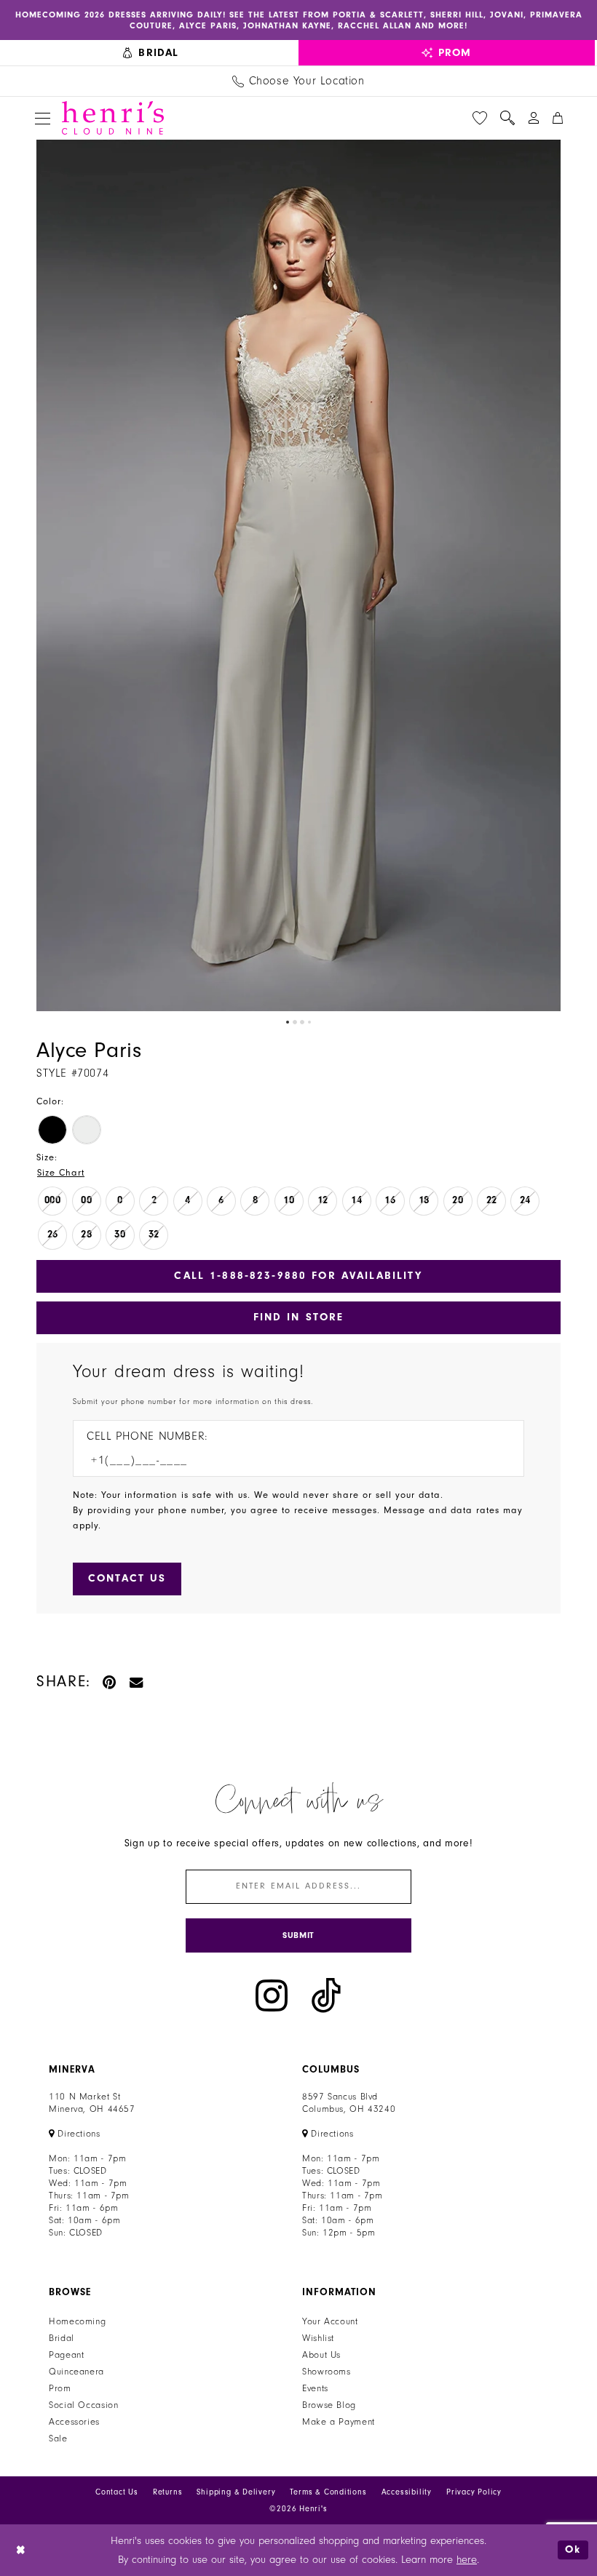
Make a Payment (339, 2422)
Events (315, 2388)
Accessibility (407, 2492)
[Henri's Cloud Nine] (113, 118)
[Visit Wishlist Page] (480, 118)
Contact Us (117, 2492)
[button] (43, 118)
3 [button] (302, 1022)
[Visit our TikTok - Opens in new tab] (326, 1996)
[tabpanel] (298, 575)
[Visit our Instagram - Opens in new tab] (272, 1996)
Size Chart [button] (61, 1173)
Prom (60, 2388)
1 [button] (288, 1022)
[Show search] (507, 118)
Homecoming (77, 2321)
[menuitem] (151, 53)
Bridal (62, 2338)
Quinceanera (76, 2372)
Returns (168, 2492)
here (467, 2560)
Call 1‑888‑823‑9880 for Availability (298, 1276)
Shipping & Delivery (236, 2492)
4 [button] (309, 1022)
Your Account (330, 2321)
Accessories (74, 2422)
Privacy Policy (474, 2492)
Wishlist (318, 2338)
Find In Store (299, 1317)
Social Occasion (83, 2405)
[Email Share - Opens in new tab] (137, 1682)
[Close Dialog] (21, 2550)
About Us (321, 2355)
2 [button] (295, 1022)
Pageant (66, 2355)
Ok (573, 2550)
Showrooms (327, 2372)
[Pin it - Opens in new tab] (110, 1682)
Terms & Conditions (328, 2492)
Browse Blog (329, 2405)
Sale (58, 2439)
